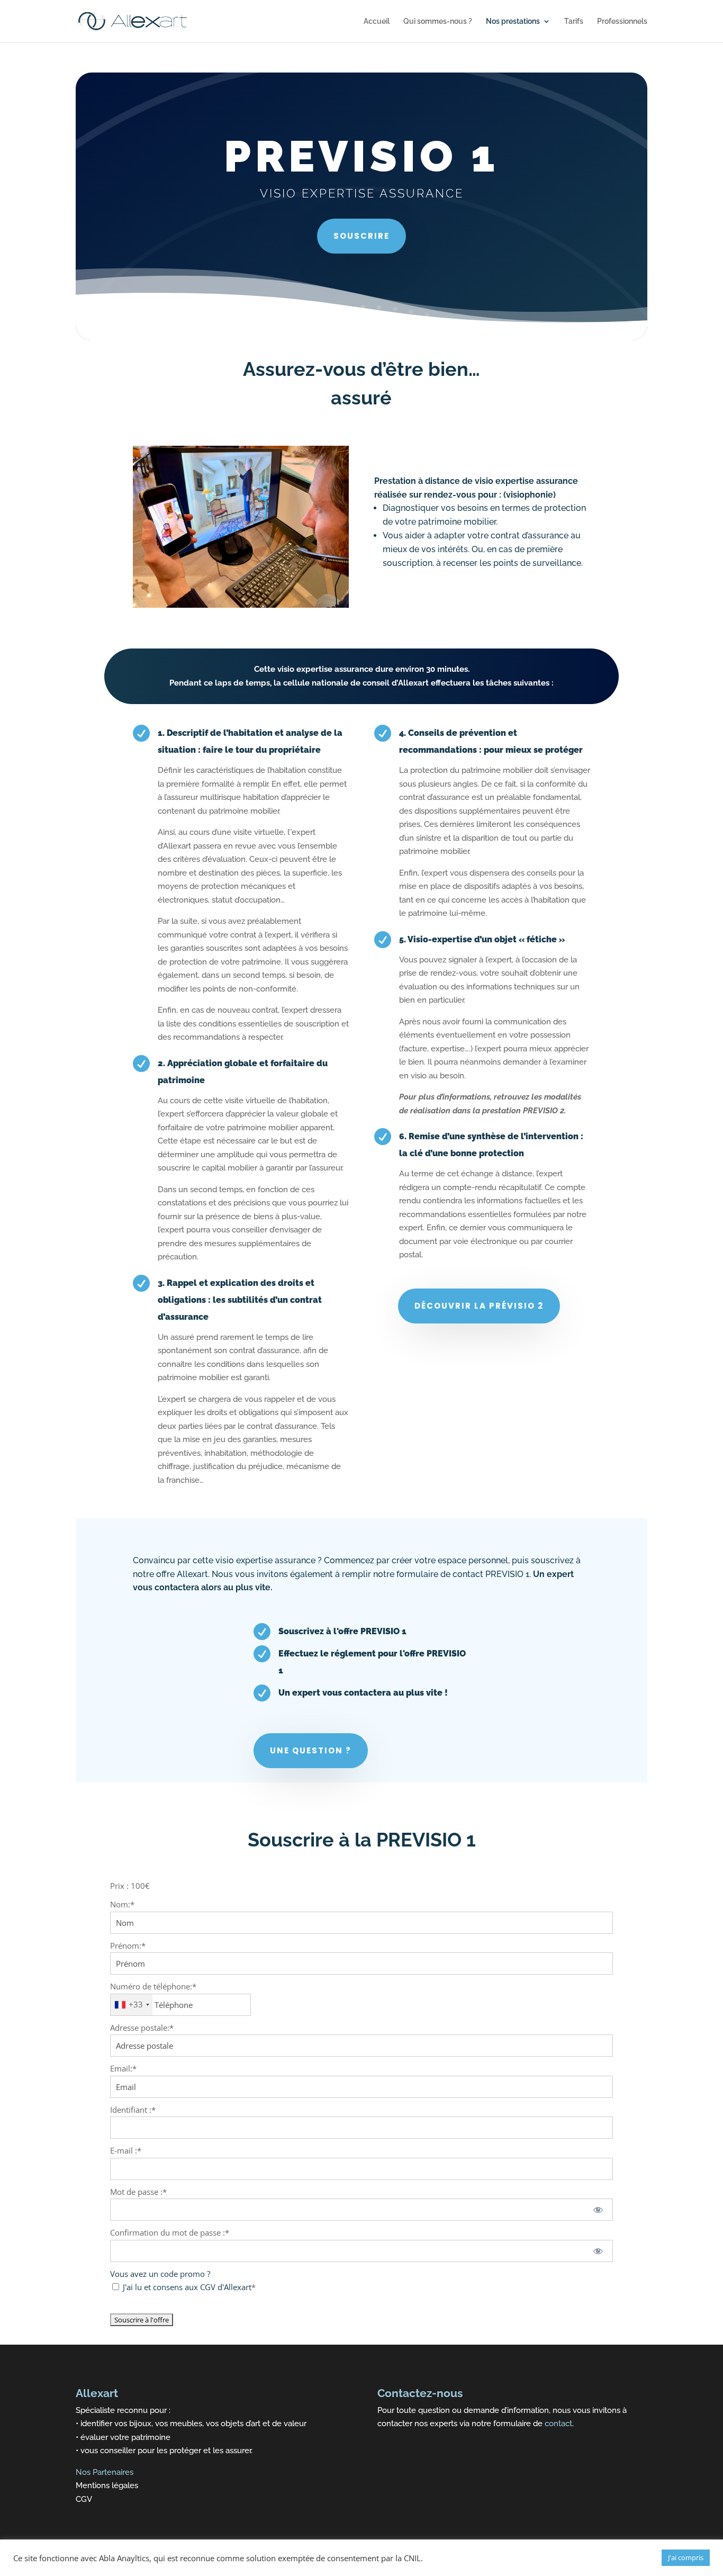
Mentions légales (107, 2485)
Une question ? (311, 1750)
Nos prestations (513, 21)
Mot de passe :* (138, 2192)
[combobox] (132, 2005)
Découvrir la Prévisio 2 (479, 1306)
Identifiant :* (133, 2110)
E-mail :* (126, 2150)
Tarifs (574, 21)
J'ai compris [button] (686, 2557)
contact (557, 2424)
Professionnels (622, 21)
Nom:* (122, 1904)
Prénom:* (128, 1945)
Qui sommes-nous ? (438, 21)
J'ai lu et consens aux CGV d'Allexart (187, 2287)
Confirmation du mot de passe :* (170, 2232)
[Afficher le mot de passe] (598, 2210)
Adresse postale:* (142, 2028)
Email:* (123, 2068)
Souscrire (361, 236)
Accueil (377, 21)
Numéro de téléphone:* (153, 1986)
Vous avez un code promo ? (160, 2274)
